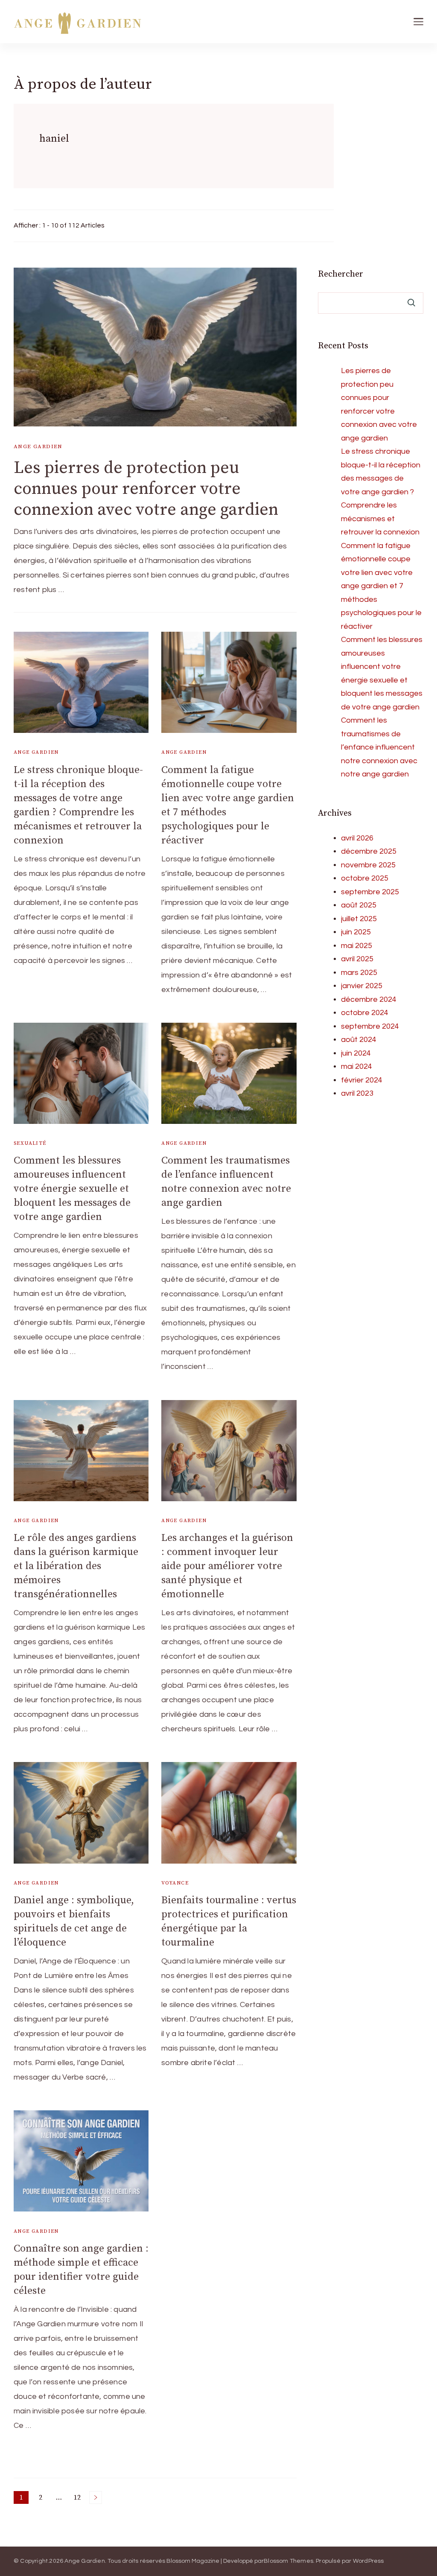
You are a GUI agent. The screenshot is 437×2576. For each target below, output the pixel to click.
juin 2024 (356, 1053)
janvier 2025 (362, 986)
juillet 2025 (359, 919)
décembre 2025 (369, 851)
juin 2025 (356, 932)
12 (79, 2499)
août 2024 (359, 1040)
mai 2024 (357, 1066)
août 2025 (359, 905)
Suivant (96, 2497)
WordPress (369, 2561)
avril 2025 (357, 959)
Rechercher (341, 274)
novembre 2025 (368, 865)
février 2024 (362, 1080)
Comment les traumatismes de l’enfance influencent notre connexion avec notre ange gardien (379, 747)
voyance (175, 1883)
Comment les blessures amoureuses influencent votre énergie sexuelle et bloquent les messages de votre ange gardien (72, 1189)
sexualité (30, 1143)
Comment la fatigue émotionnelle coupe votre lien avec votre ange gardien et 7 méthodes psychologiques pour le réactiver (381, 586)
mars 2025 (359, 973)
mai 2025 (357, 946)
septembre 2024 (370, 1026)
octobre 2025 (365, 878)
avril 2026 (357, 838)
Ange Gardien (38, 446)
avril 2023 (357, 1093)
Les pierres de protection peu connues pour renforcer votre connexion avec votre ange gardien (146, 489)
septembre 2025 (370, 892)
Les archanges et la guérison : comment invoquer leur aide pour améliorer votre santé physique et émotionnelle (227, 1566)
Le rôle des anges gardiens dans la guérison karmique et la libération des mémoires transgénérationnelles (76, 1566)
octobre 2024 (365, 1013)
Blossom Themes (288, 2561)
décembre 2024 (369, 999)
